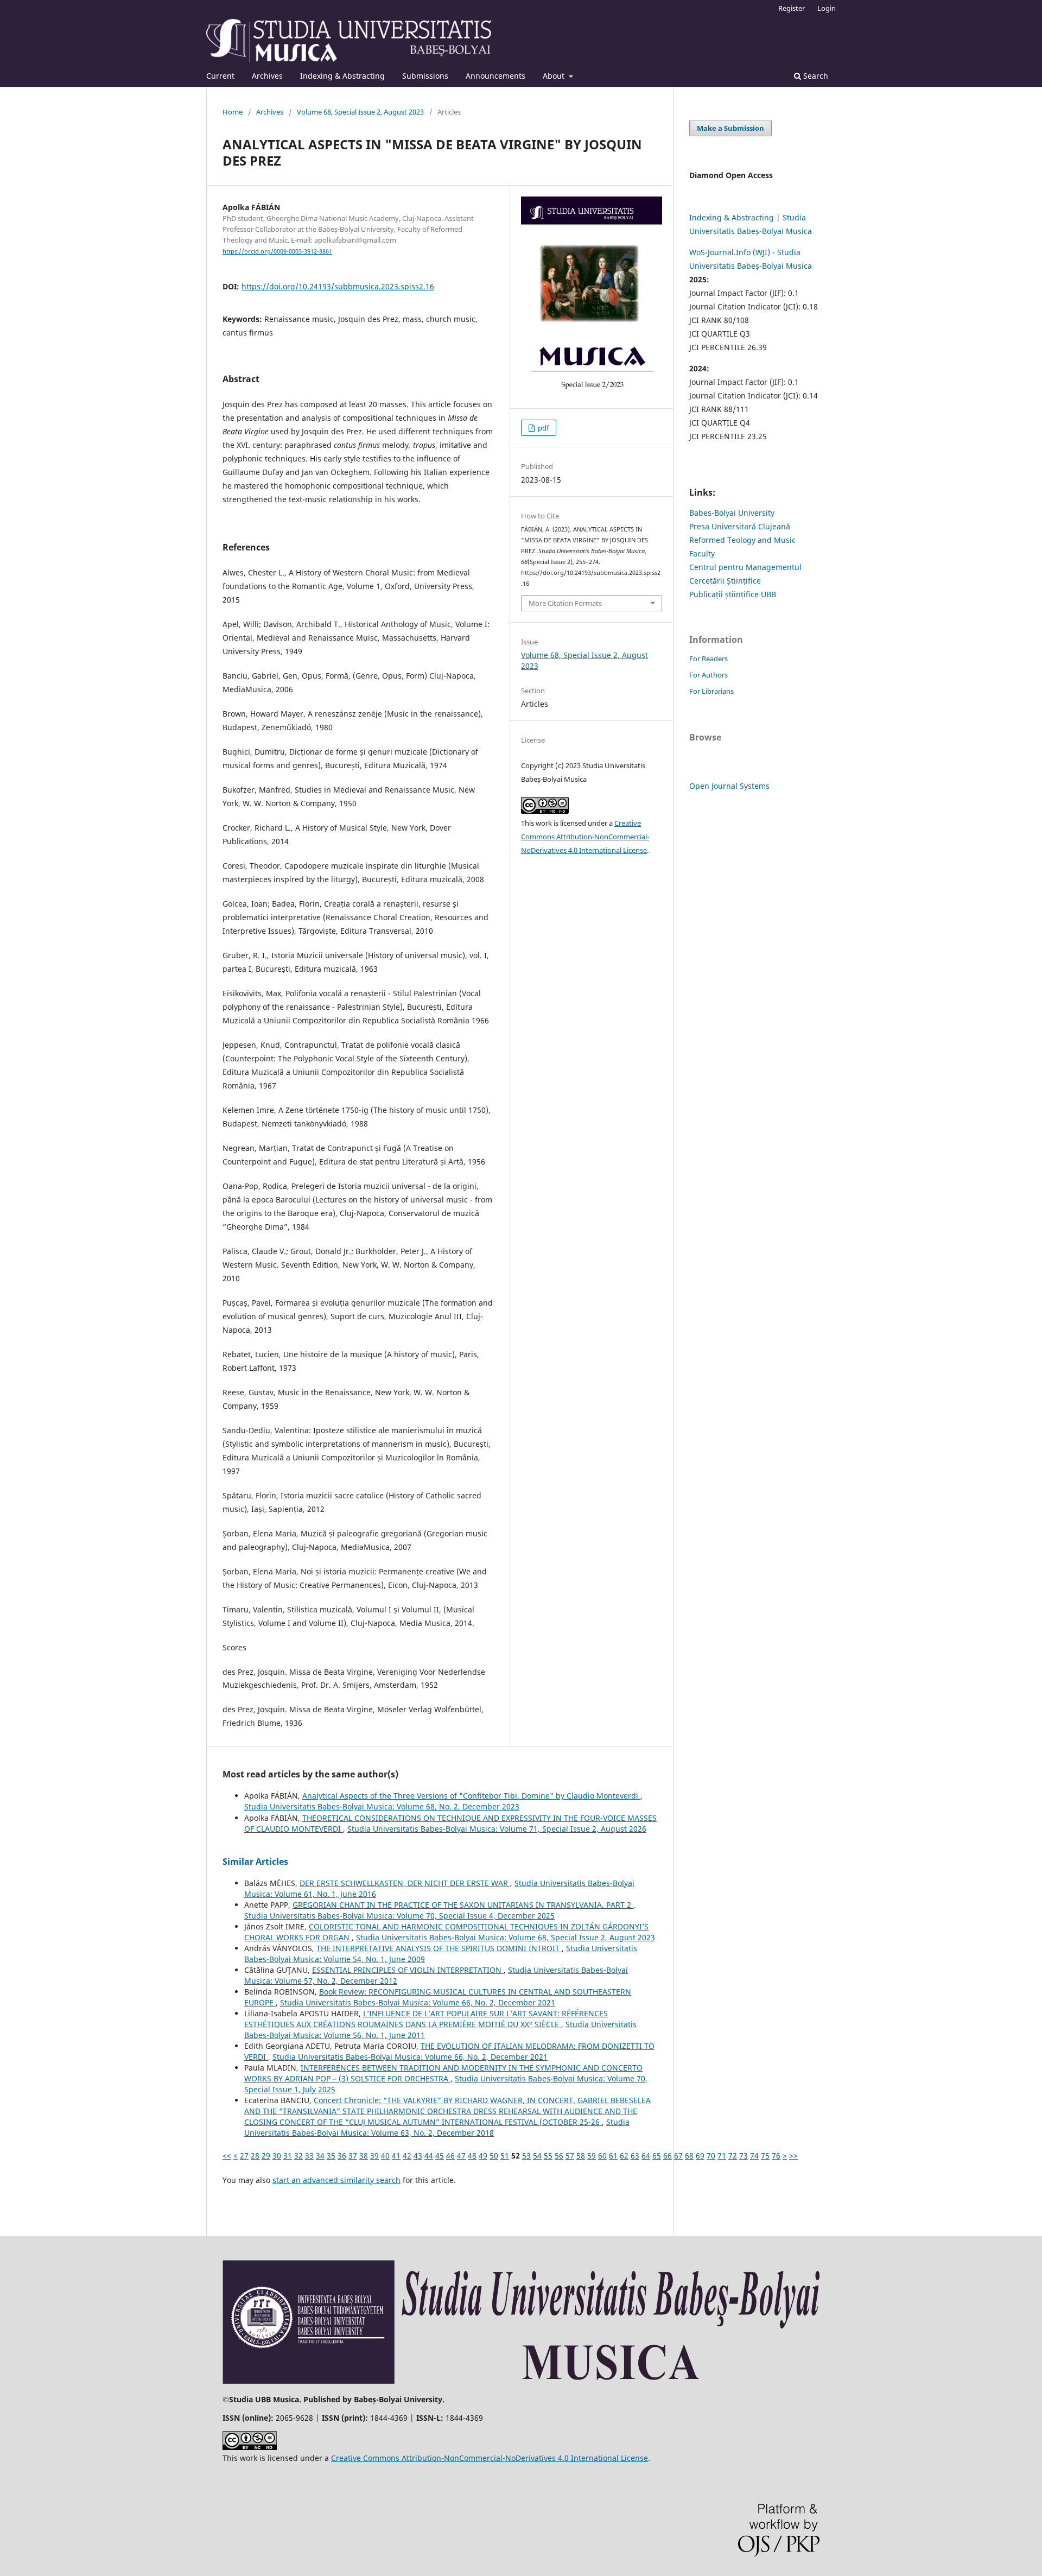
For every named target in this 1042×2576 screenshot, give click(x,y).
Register (792, 8)
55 (548, 2156)
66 (668, 2156)
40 (385, 2156)
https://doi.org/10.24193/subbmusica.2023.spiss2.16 (338, 286)
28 (255, 2156)
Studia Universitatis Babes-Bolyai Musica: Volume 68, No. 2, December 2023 (382, 1806)
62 (624, 2156)
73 (744, 2156)
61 (613, 2156)
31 (288, 2156)
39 (374, 2156)
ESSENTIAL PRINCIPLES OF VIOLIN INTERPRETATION (408, 1970)
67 (678, 2156)
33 (309, 2156)
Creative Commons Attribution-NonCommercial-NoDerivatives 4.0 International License (585, 837)
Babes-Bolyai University (732, 513)
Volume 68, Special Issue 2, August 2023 (360, 112)
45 (440, 2156)
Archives (267, 76)
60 (602, 2156)
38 (364, 2156)
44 (429, 2156)
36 (342, 2156)
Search (815, 76)
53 (526, 2156)
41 (396, 2156)
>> (793, 2156)
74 (754, 2156)
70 (711, 2156)
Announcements (495, 76)
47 (461, 2156)
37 (353, 2156)
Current (220, 76)
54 (537, 2156)
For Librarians (711, 691)
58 (581, 2156)
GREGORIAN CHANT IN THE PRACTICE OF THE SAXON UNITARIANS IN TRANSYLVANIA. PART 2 (463, 1905)
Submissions (425, 76)
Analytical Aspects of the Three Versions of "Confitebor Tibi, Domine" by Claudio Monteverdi (471, 1796)
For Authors (709, 675)
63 (635, 2156)
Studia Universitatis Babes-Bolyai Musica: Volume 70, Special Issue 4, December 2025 (399, 1916)
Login (827, 8)
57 (570, 2156)
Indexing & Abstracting (342, 76)
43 (418, 2156)
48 (472, 2156)
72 (733, 2156)
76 (776, 2156)
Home (233, 112)
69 (700, 2156)
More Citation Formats (565, 603)
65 (657, 2156)
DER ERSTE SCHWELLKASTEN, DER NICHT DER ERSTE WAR (405, 1883)
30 (277, 2156)
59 (592, 2156)
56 (559, 2156)
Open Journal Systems (729, 786)
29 (266, 2156)
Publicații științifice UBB (733, 594)
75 (765, 2156)
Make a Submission (730, 128)
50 (494, 2156)
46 (450, 2156)
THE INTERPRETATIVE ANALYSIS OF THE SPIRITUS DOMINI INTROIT (439, 1948)
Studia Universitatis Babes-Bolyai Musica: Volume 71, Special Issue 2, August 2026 (497, 1829)
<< (227, 2156)
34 (320, 2156)
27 (244, 2156)
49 (483, 2156)
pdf (542, 428)
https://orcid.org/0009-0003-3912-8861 (277, 251)
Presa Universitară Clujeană (740, 526)
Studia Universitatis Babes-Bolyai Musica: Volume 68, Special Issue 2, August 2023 (506, 1937)
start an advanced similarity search (336, 2180)
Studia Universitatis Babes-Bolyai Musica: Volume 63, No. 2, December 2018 (437, 2127)
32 (298, 2156)
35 (331, 2156)
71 (722, 2156)
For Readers (709, 659)
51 (505, 2156)
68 (689, 2156)
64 (646, 2156)
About (555, 76)
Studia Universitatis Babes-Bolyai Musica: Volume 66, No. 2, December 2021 (418, 2002)
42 (407, 2156)
